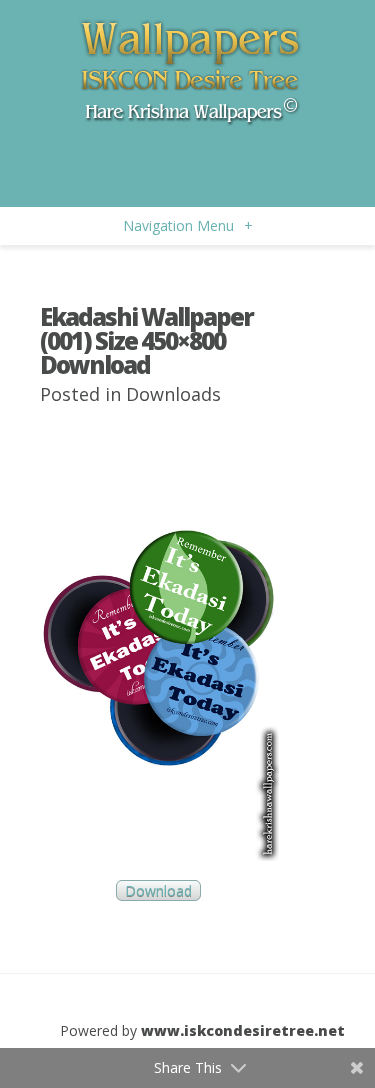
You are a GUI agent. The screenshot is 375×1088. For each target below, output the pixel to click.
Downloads (173, 394)
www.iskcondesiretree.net (243, 1030)
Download (158, 890)
